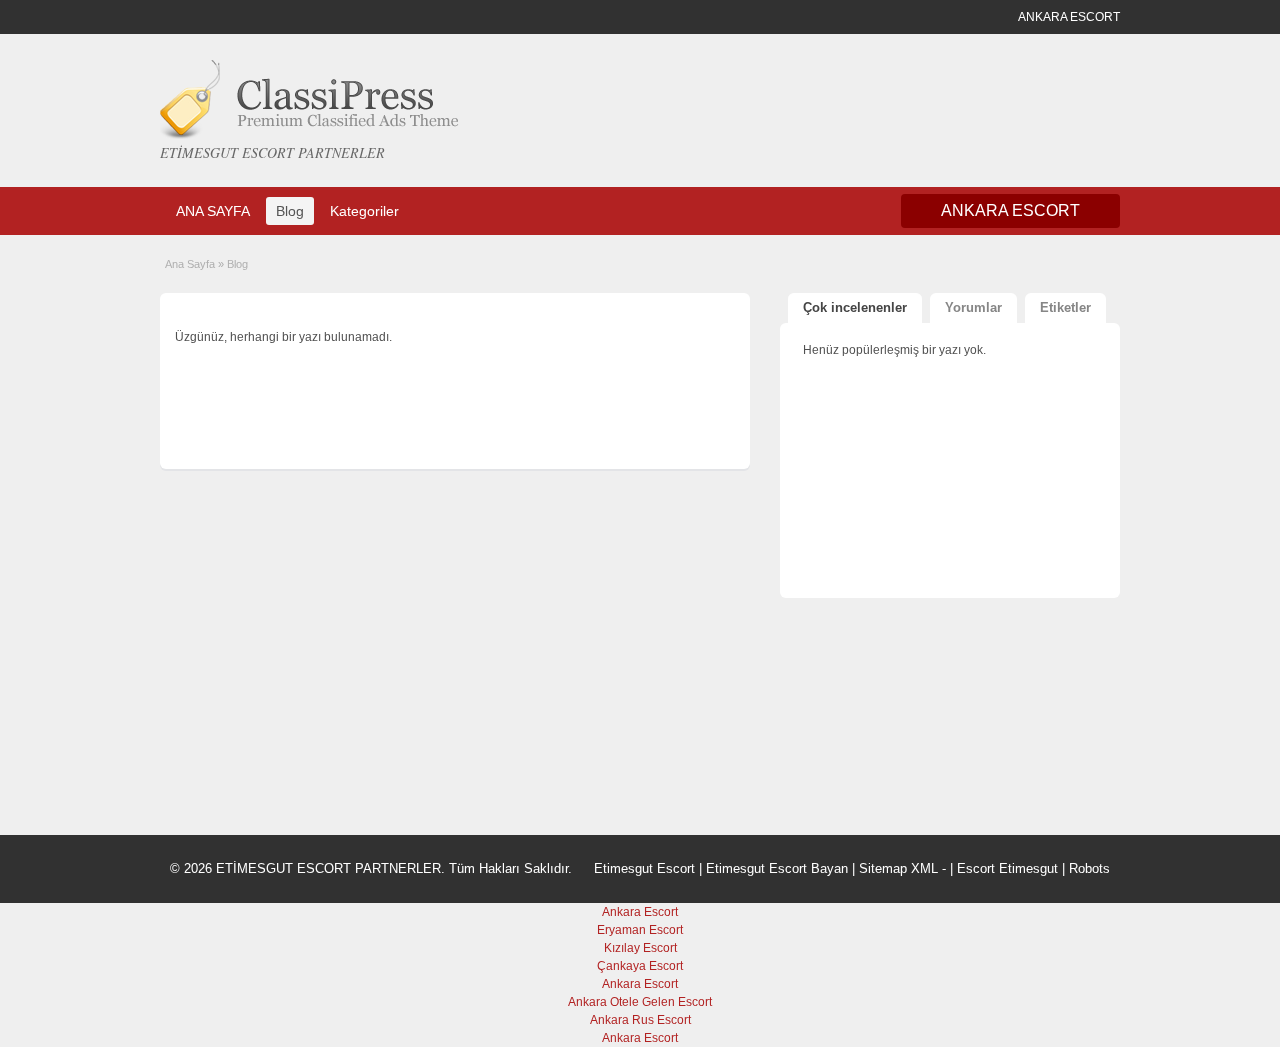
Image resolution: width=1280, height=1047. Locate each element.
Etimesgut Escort (644, 868)
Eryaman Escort (640, 930)
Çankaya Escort (640, 966)
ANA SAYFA (213, 211)
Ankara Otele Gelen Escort (640, 1002)
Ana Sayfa (190, 264)
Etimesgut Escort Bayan (777, 868)
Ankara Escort (640, 912)
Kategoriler (364, 211)
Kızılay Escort (640, 948)
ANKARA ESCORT (1010, 210)
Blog (290, 211)
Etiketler (1065, 307)
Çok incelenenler (855, 307)
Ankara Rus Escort (640, 1020)
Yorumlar (973, 307)
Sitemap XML (898, 868)
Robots (1089, 868)
